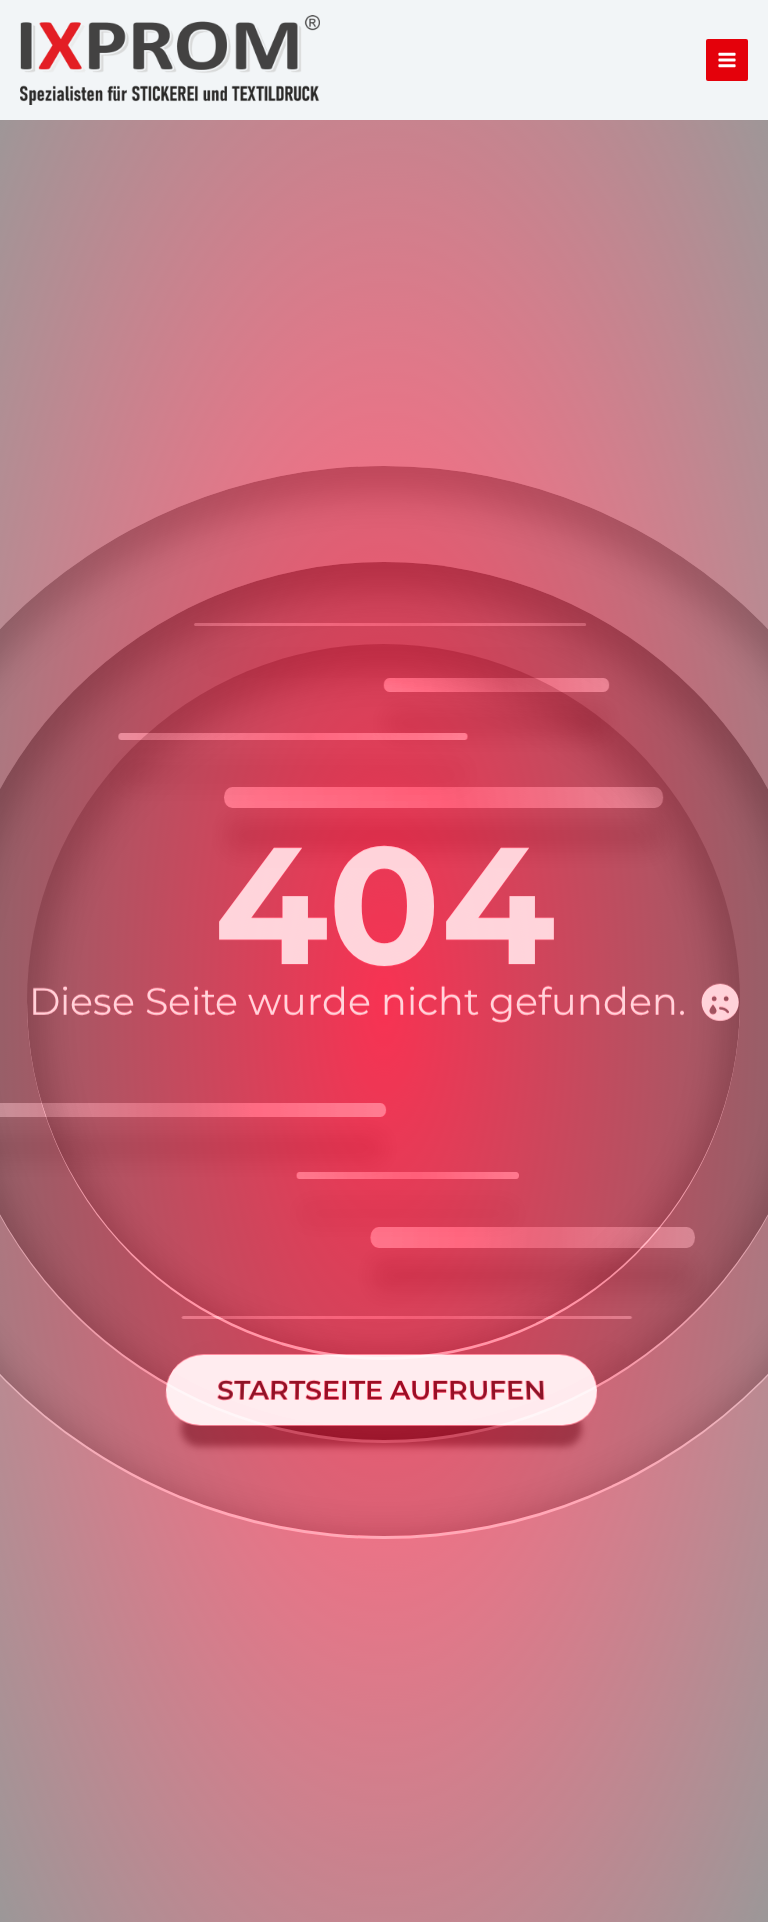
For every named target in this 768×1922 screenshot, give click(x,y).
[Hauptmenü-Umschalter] (727, 60)
